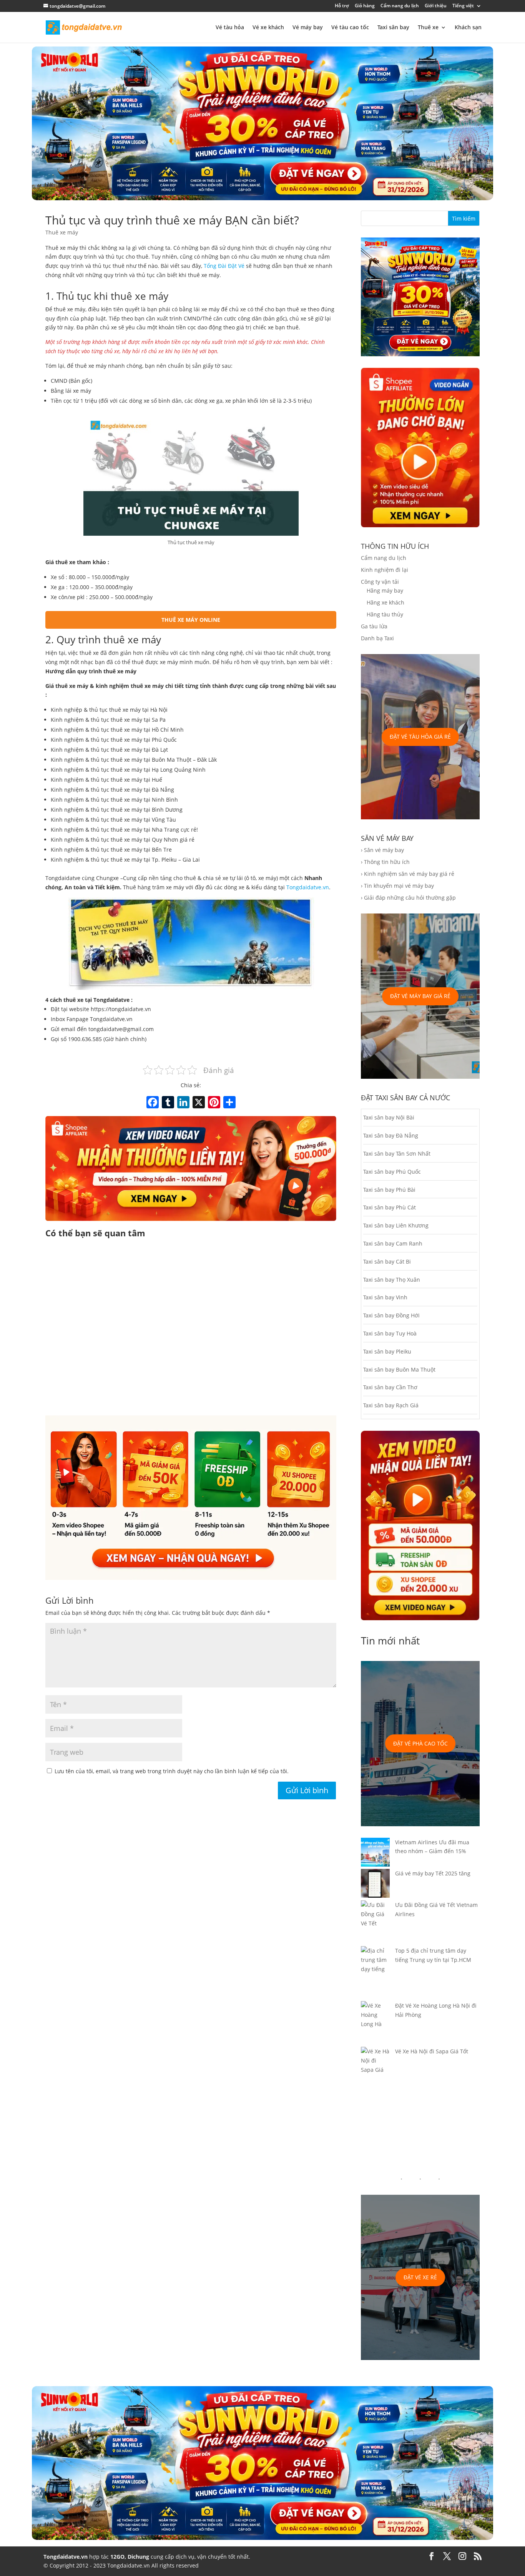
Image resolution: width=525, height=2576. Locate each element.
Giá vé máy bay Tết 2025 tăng (433, 1873)
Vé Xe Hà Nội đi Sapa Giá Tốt (432, 2051)
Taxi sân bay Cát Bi (387, 1261)
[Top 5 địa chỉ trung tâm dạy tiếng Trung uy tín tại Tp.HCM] (375, 1974)
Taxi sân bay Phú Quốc (392, 1172)
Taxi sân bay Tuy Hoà (390, 1333)
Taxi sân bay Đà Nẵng (391, 1135)
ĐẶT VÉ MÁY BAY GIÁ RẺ (420, 996)
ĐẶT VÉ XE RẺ (420, 2277)
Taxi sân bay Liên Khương (396, 1225)
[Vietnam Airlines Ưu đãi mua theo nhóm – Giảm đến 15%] (375, 1854)
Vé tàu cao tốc (350, 28)
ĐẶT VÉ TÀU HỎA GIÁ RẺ (420, 737)
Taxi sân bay (393, 28)
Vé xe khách (268, 28)
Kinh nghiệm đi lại (385, 570)
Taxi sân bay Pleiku (387, 1351)
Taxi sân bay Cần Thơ (390, 1387)
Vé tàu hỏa (230, 28)
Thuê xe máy (62, 232)
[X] (199, 1103)
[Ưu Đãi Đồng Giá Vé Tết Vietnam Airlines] (375, 1923)
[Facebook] (153, 1103)
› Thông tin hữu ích (385, 862)
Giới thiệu (436, 6)
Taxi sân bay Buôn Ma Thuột (399, 1369)
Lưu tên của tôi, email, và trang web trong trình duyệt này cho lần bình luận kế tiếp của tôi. (172, 1771)
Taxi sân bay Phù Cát (390, 1207)
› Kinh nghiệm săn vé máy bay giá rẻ (408, 874)
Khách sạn (468, 28)
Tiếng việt (463, 6)
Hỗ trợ (342, 6)
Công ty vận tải (380, 582)
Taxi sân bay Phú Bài (389, 1190)
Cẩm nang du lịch (400, 6)
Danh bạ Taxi (377, 638)
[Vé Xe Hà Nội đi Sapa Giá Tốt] (375, 2065)
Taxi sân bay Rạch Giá (391, 1405)
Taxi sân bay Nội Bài (389, 1117)
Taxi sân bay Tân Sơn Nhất (397, 1153)
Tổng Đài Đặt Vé (224, 266)
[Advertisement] (191, 1328)
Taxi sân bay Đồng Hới (391, 1315)
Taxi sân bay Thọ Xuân (392, 1280)
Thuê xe (428, 28)
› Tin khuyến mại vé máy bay (397, 886)
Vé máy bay (308, 28)
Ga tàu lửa (374, 626)
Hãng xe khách (385, 602)
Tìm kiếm (464, 218)
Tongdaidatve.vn (308, 887)
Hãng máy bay (385, 590)
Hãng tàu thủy (385, 614)
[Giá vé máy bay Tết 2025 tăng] (375, 1885)
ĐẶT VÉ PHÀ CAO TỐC (420, 1743)
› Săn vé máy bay (382, 850)
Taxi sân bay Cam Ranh (393, 1243)
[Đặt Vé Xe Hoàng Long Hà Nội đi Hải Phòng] (375, 2024)
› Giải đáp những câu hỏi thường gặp (408, 898)
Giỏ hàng (365, 6)
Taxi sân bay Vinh (385, 1297)
